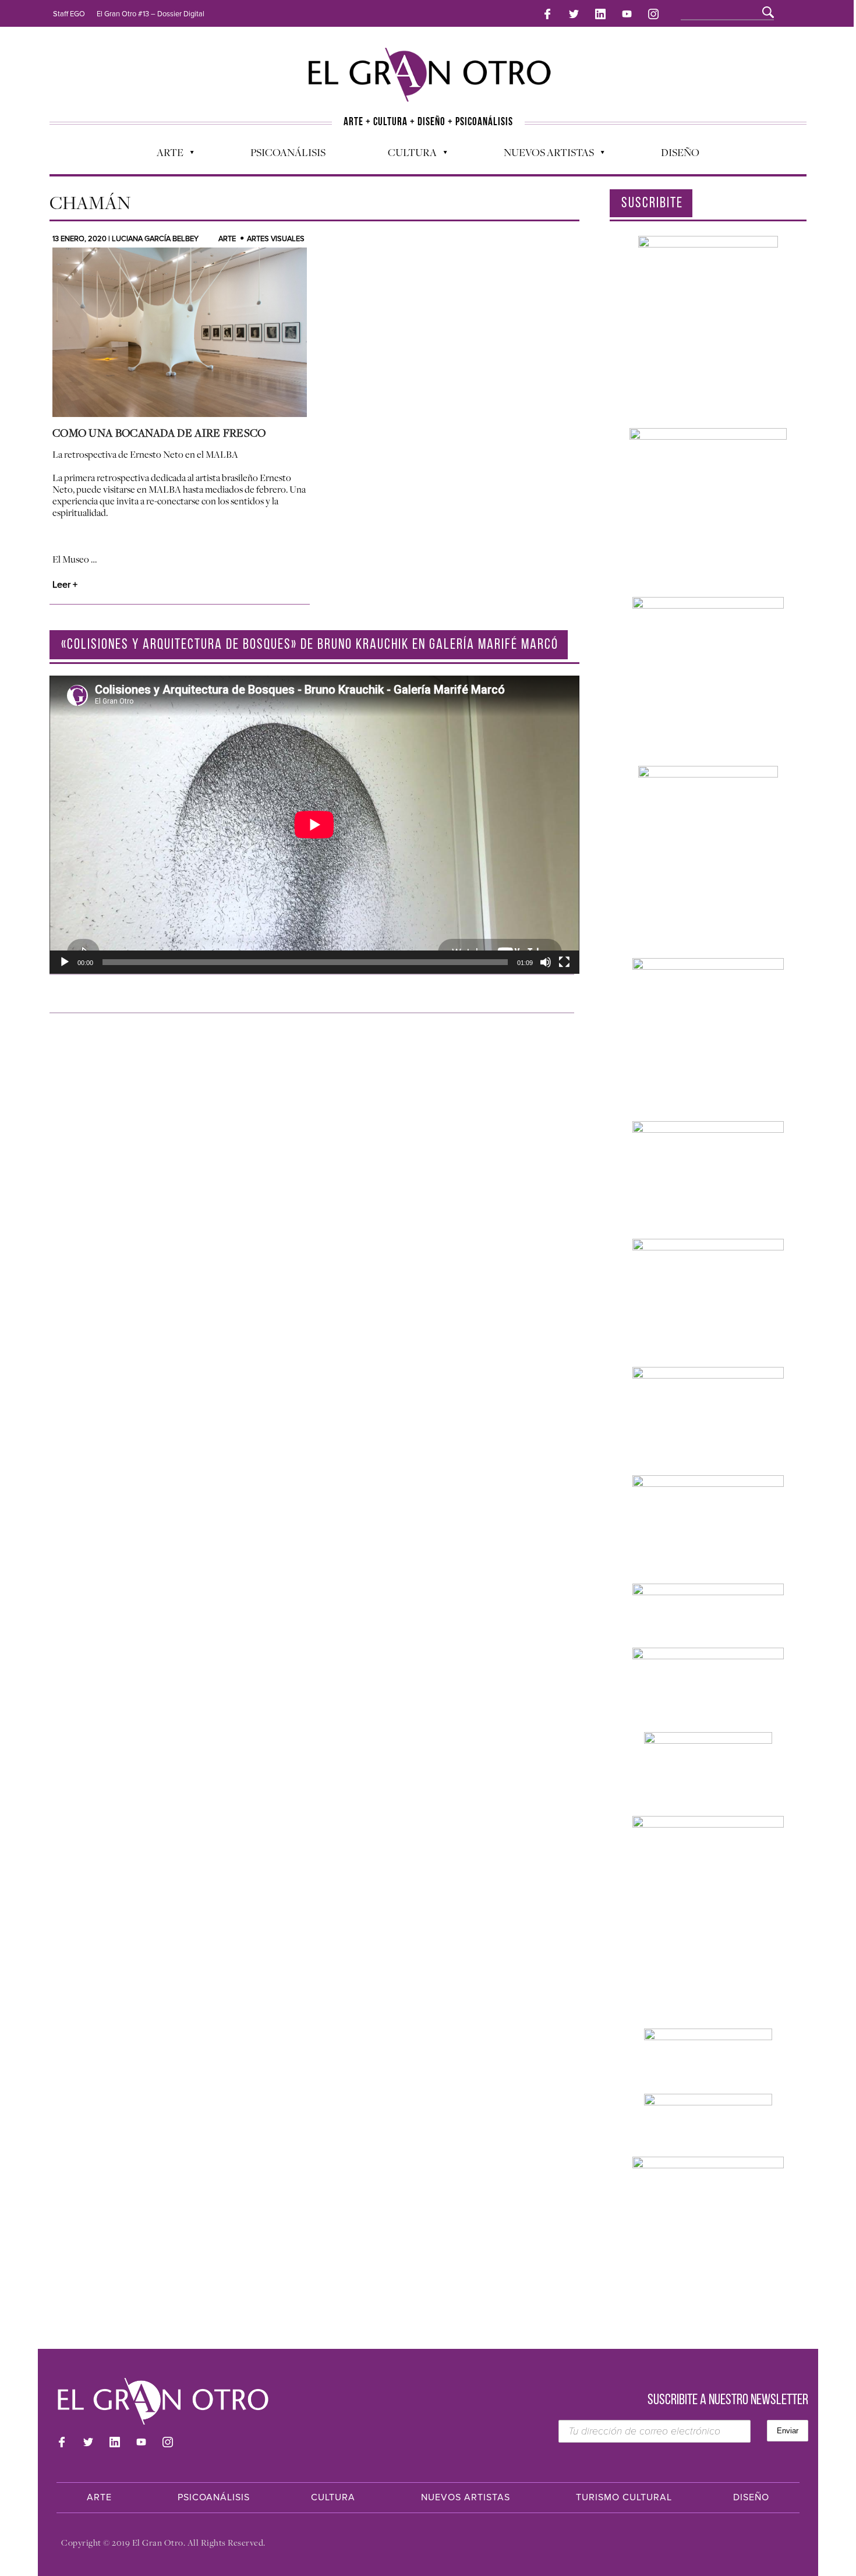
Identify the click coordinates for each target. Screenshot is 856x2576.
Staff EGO (69, 14)
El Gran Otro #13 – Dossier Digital (151, 14)
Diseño (680, 152)
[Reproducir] (65, 962)
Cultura (406, 155)
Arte (164, 155)
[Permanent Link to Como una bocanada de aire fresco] (180, 332)
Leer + (65, 585)
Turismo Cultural (624, 2497)
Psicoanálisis (288, 152)
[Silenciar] (546, 962)
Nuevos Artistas (543, 155)
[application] (314, 825)
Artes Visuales (276, 239)
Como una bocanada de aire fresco (159, 433)
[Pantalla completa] (564, 962)
